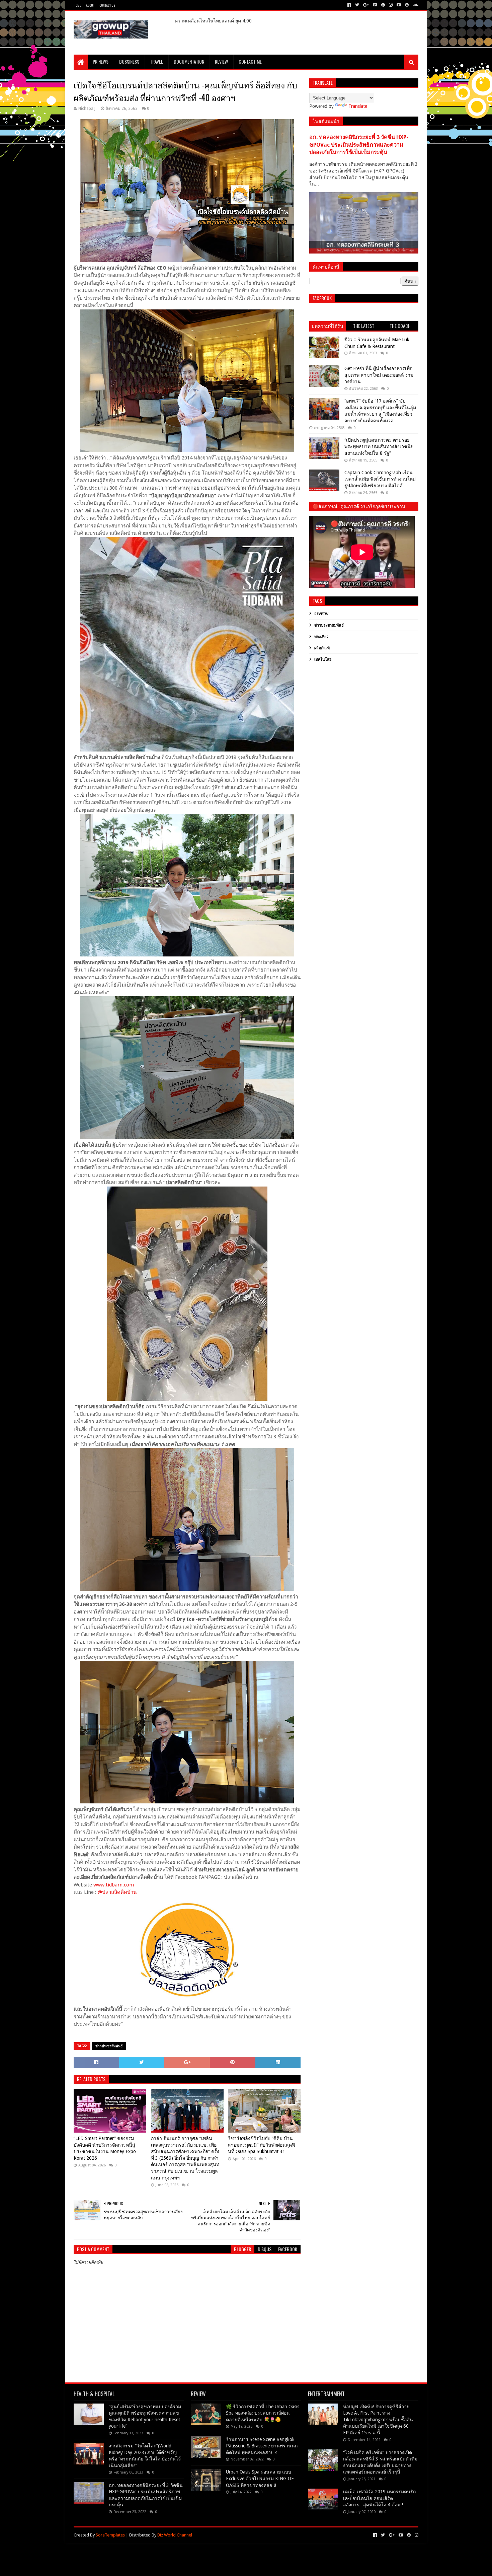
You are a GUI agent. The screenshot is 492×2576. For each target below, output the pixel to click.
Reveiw (321, 614)
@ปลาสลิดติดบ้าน (118, 1892)
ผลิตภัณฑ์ (322, 648)
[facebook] (349, 5)
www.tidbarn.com (114, 1885)
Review (221, 61)
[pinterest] (383, 5)
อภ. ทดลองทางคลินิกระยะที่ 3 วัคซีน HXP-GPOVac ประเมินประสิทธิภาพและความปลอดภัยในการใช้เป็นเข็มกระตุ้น (359, 145)
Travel (156, 61)
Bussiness (129, 61)
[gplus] (366, 5)
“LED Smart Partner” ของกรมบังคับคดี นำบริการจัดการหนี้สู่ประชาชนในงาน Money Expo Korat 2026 (105, 2148)
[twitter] (357, 5)
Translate (358, 106)
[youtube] (375, 5)
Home (77, 5)
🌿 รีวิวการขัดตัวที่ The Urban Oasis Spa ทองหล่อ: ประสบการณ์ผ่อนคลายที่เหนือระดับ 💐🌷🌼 (263, 2413)
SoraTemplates (110, 2535)
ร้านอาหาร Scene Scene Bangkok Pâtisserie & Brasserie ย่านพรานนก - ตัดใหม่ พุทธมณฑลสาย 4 (263, 2446)
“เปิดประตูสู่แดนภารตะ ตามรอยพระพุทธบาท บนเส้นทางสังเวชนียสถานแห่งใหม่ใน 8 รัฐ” (379, 447)
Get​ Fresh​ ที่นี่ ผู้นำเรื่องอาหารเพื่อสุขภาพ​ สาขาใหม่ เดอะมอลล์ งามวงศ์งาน (379, 375)
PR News (101, 61)
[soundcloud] (415, 5)
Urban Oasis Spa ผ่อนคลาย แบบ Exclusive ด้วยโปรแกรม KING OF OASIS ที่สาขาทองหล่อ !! (260, 2478)
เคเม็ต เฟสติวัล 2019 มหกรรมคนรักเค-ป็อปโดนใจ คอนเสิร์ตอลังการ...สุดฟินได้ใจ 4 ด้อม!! (379, 2498)
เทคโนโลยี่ (323, 660)
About (90, 5)
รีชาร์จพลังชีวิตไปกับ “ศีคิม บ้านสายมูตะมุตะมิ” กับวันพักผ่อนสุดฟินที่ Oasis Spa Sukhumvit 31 (262, 2145)
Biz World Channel (175, 2535)
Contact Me (250, 61)
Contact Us (107, 5)
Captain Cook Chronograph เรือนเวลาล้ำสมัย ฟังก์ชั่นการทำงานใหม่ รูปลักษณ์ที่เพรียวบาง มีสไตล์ (380, 479)
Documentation (189, 61)
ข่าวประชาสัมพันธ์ (109, 2046)
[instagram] (391, 5)
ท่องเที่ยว (321, 637)
